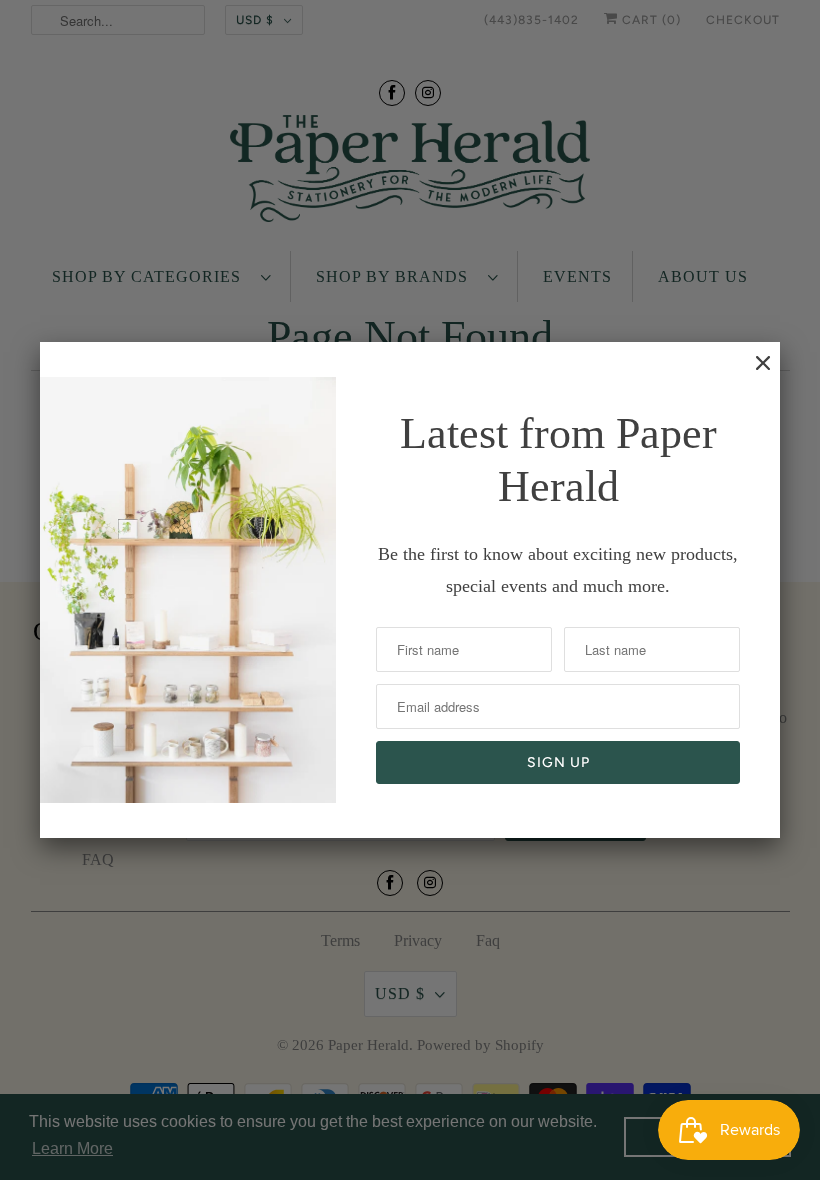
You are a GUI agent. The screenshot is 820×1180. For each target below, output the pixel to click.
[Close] (753, 373)
